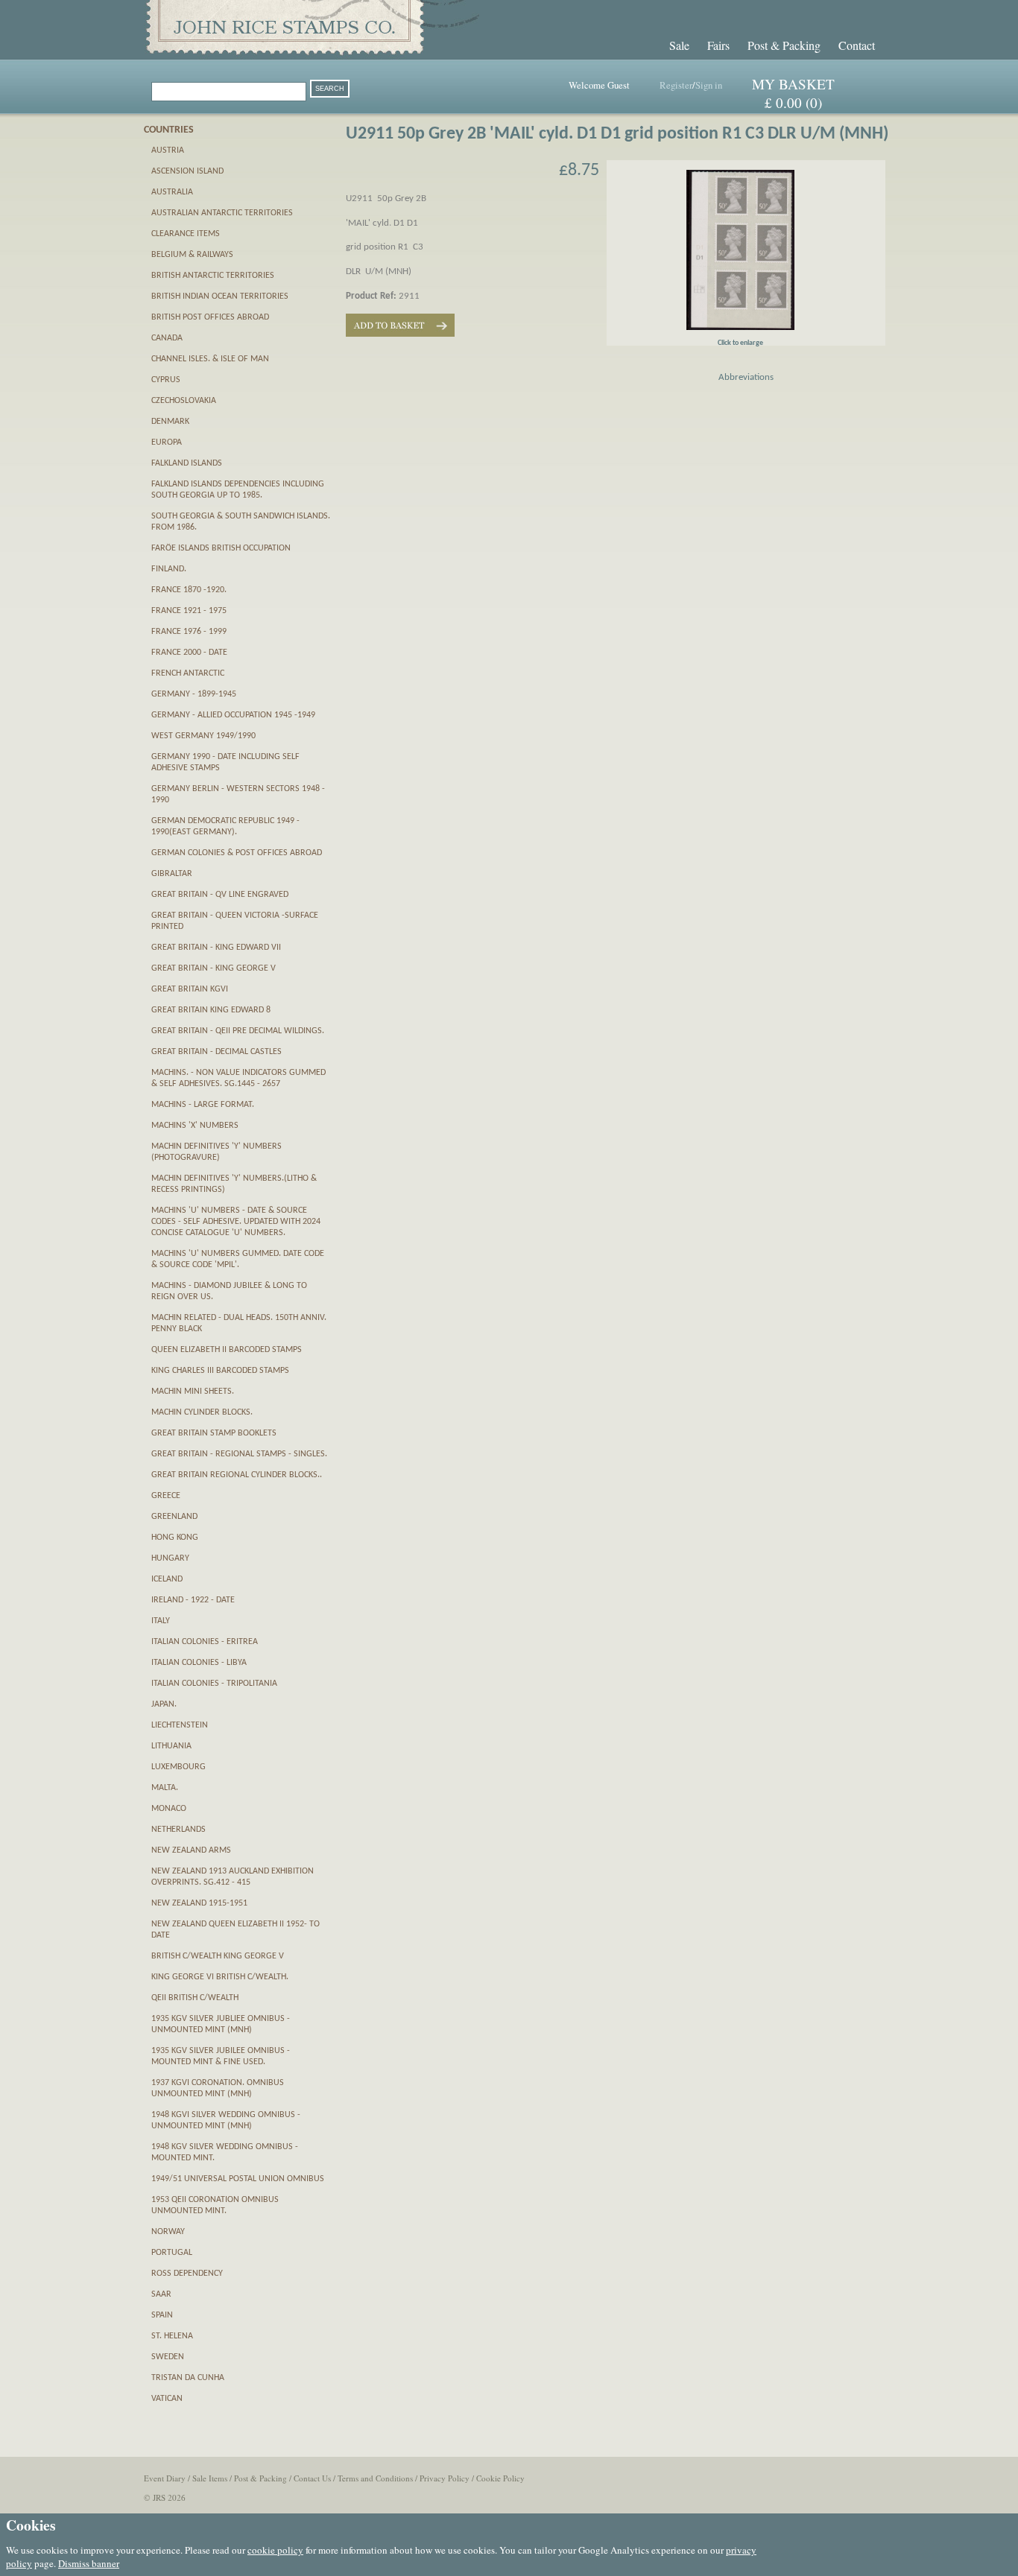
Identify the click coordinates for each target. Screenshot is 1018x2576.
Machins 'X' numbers (195, 1126)
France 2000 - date (189, 653)
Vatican (167, 2399)
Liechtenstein (180, 1725)
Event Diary (165, 2478)
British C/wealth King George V (218, 1956)
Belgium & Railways (192, 255)
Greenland (174, 1517)
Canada (167, 338)
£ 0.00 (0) (793, 102)
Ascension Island (187, 171)
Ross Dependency (187, 2274)
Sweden (168, 2357)
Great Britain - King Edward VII (216, 948)
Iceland (167, 1579)
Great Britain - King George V (214, 968)
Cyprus (166, 380)
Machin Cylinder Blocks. (202, 1412)
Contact (857, 45)
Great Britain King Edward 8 (211, 1010)
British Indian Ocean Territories (220, 296)
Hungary (170, 1558)
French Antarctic (188, 673)
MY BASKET (793, 84)
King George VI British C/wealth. (220, 1977)
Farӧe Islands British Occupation (221, 548)
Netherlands (178, 1830)
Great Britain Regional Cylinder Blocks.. (237, 1475)
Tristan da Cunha (188, 2378)
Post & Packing (784, 45)
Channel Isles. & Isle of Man (210, 359)
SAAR (161, 2294)
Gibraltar (172, 874)
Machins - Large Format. (203, 1105)
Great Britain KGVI (190, 989)
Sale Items (210, 2478)
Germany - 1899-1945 (194, 694)
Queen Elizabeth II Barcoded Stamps (227, 1350)
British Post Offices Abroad (210, 317)
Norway (168, 2232)
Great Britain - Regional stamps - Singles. (239, 1454)
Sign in (709, 85)
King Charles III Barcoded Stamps (220, 1371)
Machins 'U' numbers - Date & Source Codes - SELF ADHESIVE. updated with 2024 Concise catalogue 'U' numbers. (236, 1222)
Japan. (164, 1704)
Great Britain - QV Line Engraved (220, 895)
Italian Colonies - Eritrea (205, 1642)
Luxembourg (178, 1767)
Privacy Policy (445, 2478)
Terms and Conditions (375, 2478)
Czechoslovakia (184, 401)
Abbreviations (746, 377)
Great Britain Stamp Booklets (214, 1433)
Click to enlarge (740, 343)
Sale (679, 45)
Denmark (170, 422)
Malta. (165, 1788)
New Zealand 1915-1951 (199, 1903)
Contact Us (312, 2478)
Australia (172, 192)
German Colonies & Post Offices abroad (237, 853)
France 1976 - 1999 (189, 632)
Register (676, 85)
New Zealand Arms (191, 1850)
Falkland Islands (187, 463)
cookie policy (275, 2550)
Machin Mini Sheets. (193, 1392)
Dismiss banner (89, 2563)
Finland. (169, 569)
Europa (167, 442)
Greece (166, 1496)
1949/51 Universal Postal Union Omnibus (238, 2179)
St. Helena (172, 2336)
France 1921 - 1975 (189, 611)
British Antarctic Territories (213, 276)
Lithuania (171, 1746)
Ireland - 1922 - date (193, 1600)
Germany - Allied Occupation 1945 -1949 (233, 715)
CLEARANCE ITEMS (186, 234)
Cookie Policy (500, 2478)
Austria (168, 150)
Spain (162, 2315)
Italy (161, 1621)
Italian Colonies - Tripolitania (214, 1684)
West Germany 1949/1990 (203, 736)
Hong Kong (175, 1538)
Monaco (169, 1809)
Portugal (172, 2253)
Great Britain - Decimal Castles (216, 1052)
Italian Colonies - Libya (199, 1663)
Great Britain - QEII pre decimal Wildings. (238, 1031)
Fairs (718, 45)
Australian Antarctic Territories (222, 213)
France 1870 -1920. (189, 590)
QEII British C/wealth (195, 1998)
